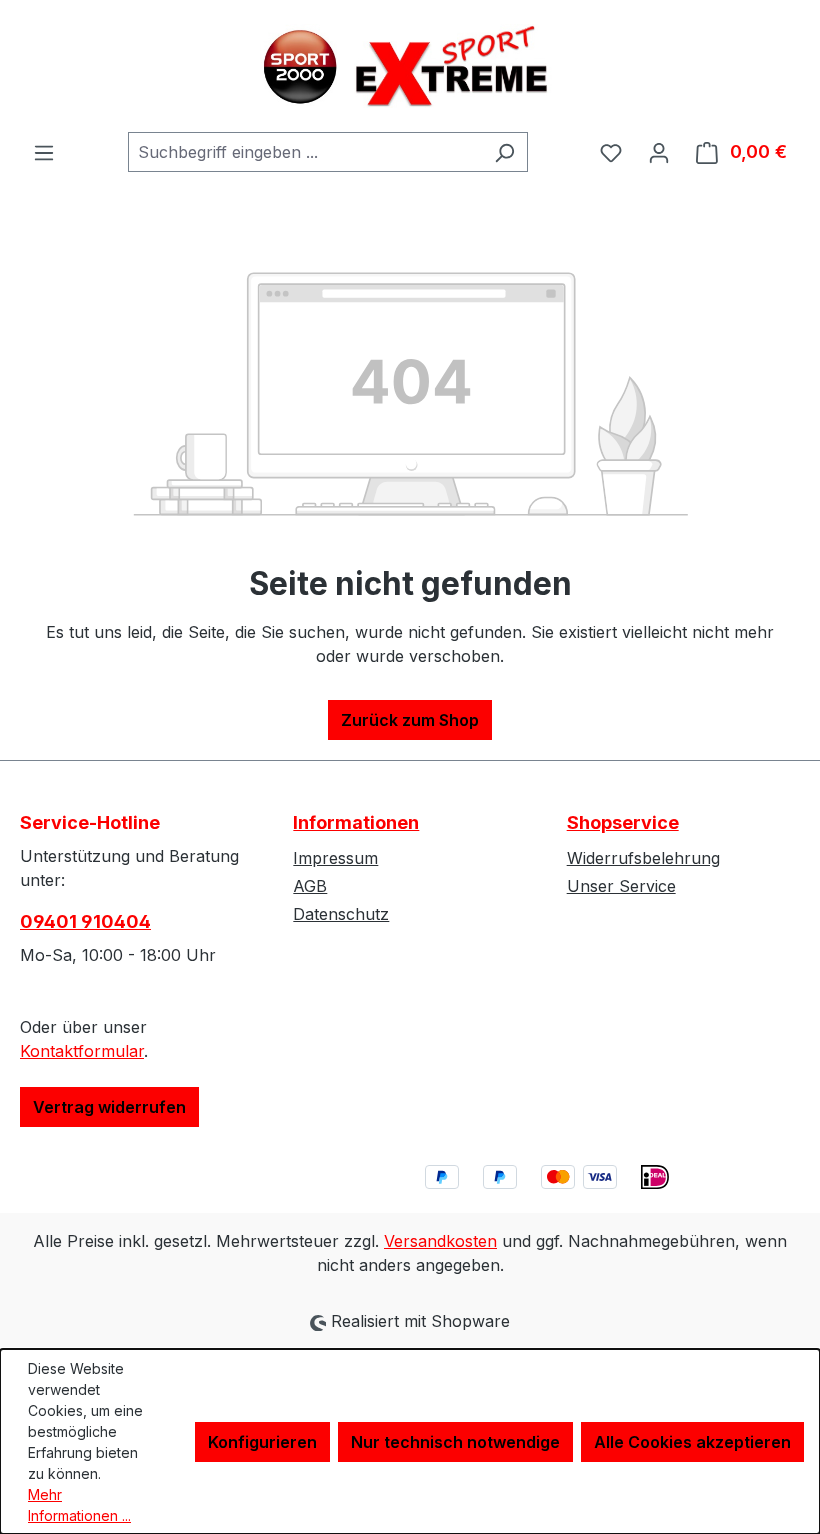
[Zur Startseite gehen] (410, 66)
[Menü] (44, 152)
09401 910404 (85, 921)
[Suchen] (504, 152)
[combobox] (305, 152)
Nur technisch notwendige (455, 1442)
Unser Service (621, 886)
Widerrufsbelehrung (643, 858)
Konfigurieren (262, 1442)
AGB (310, 886)
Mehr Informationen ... (79, 1505)
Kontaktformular (82, 1051)
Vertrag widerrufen (109, 1107)
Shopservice (623, 822)
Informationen (356, 822)
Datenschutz (341, 914)
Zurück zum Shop (410, 720)
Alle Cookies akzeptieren (692, 1442)
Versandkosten (440, 1241)
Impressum (335, 858)
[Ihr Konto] (659, 152)
